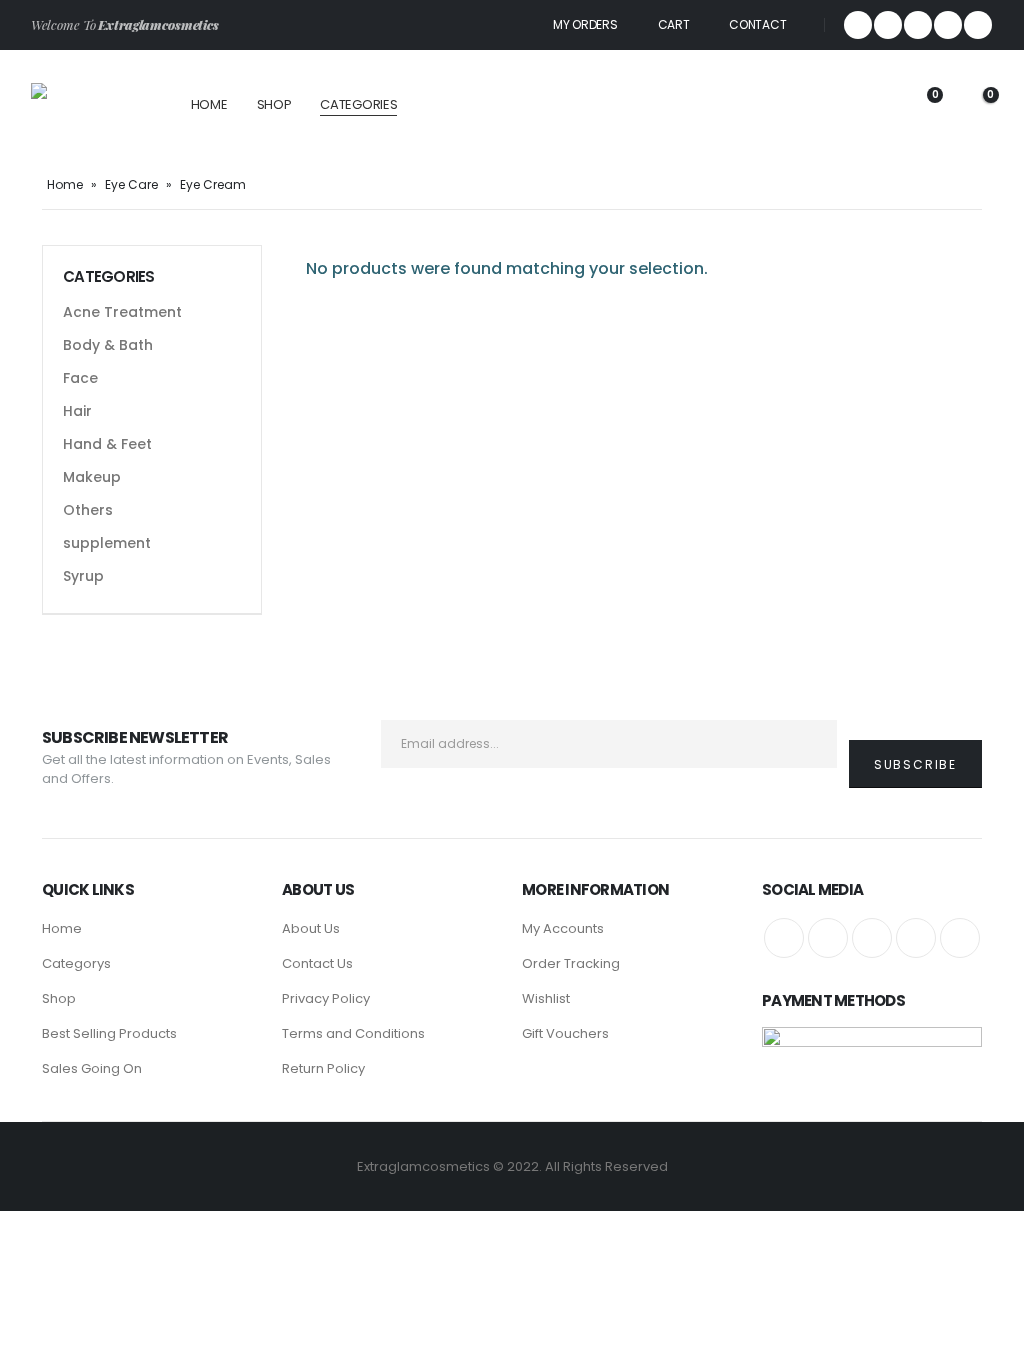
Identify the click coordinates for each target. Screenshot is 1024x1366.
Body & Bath (108, 345)
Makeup (92, 477)
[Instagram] (978, 25)
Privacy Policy (326, 998)
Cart (674, 24)
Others (88, 510)
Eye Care (131, 184)
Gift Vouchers (565, 1033)
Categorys (76, 963)
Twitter (828, 938)
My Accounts (563, 928)
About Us (311, 928)
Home (209, 104)
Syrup (83, 576)
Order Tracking (571, 963)
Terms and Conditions (353, 1033)
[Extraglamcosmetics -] (87, 105)
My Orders (585, 24)
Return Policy (323, 1068)
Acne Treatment (122, 312)
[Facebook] (858, 25)
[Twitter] (888, 25)
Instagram (960, 938)
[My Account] (867, 105)
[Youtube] (948, 25)
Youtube (916, 938)
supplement (107, 543)
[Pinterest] (918, 25)
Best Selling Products (109, 1033)
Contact (757, 24)
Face (80, 378)
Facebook (784, 938)
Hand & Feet (107, 444)
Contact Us (317, 963)
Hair (77, 411)
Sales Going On (92, 1068)
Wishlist (546, 998)
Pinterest (872, 938)
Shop (274, 104)
